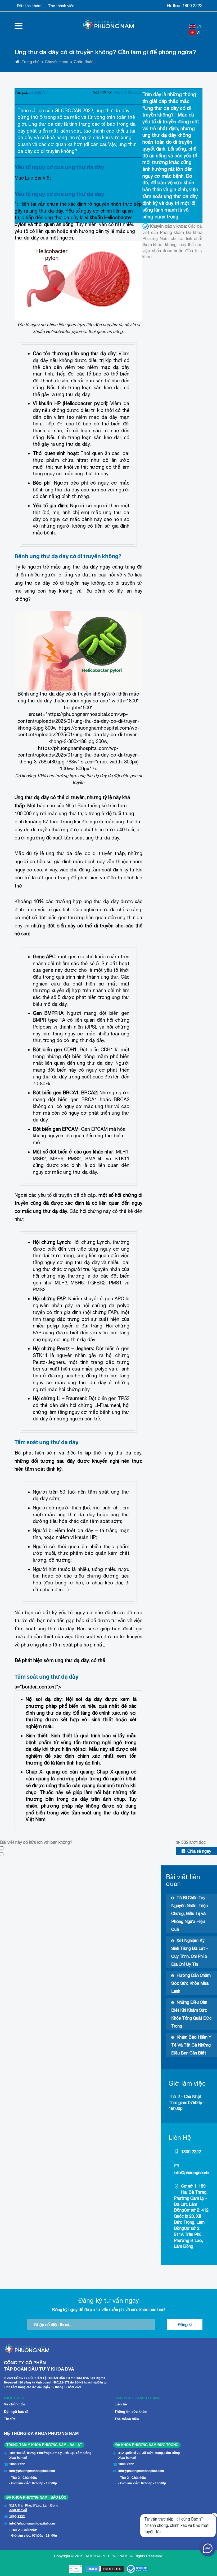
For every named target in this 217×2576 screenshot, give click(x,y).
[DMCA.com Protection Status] (105, 2569)
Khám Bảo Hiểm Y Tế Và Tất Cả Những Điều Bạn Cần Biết (191, 2045)
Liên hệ (121, 2404)
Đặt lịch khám (29, 6)
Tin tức (10, 2419)
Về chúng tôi (14, 2404)
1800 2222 (192, 6)
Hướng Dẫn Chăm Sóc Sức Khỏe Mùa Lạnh (191, 1983)
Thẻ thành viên (61, 6)
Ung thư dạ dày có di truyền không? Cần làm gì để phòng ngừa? (105, 52)
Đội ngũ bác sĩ (16, 2412)
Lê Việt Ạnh (39, 92)
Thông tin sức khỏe (131, 2412)
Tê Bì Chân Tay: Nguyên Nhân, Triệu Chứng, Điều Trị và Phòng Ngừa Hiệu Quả (189, 1913)
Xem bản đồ (18, 2458)
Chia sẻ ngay (199, 1851)
